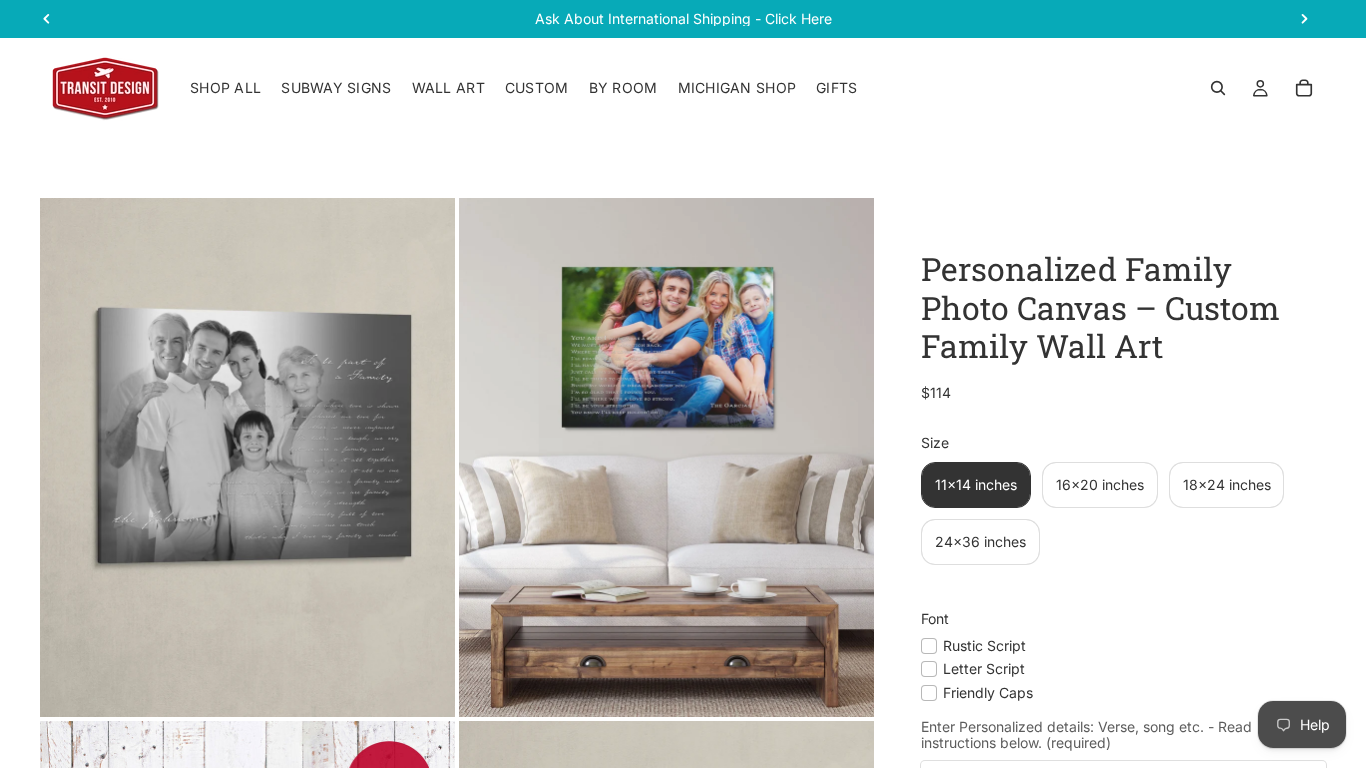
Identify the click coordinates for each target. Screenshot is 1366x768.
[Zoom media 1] (247, 457)
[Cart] (1304, 88)
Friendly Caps (988, 692)
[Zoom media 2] (666, 457)
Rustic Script (984, 645)
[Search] (1218, 88)
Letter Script (984, 668)
